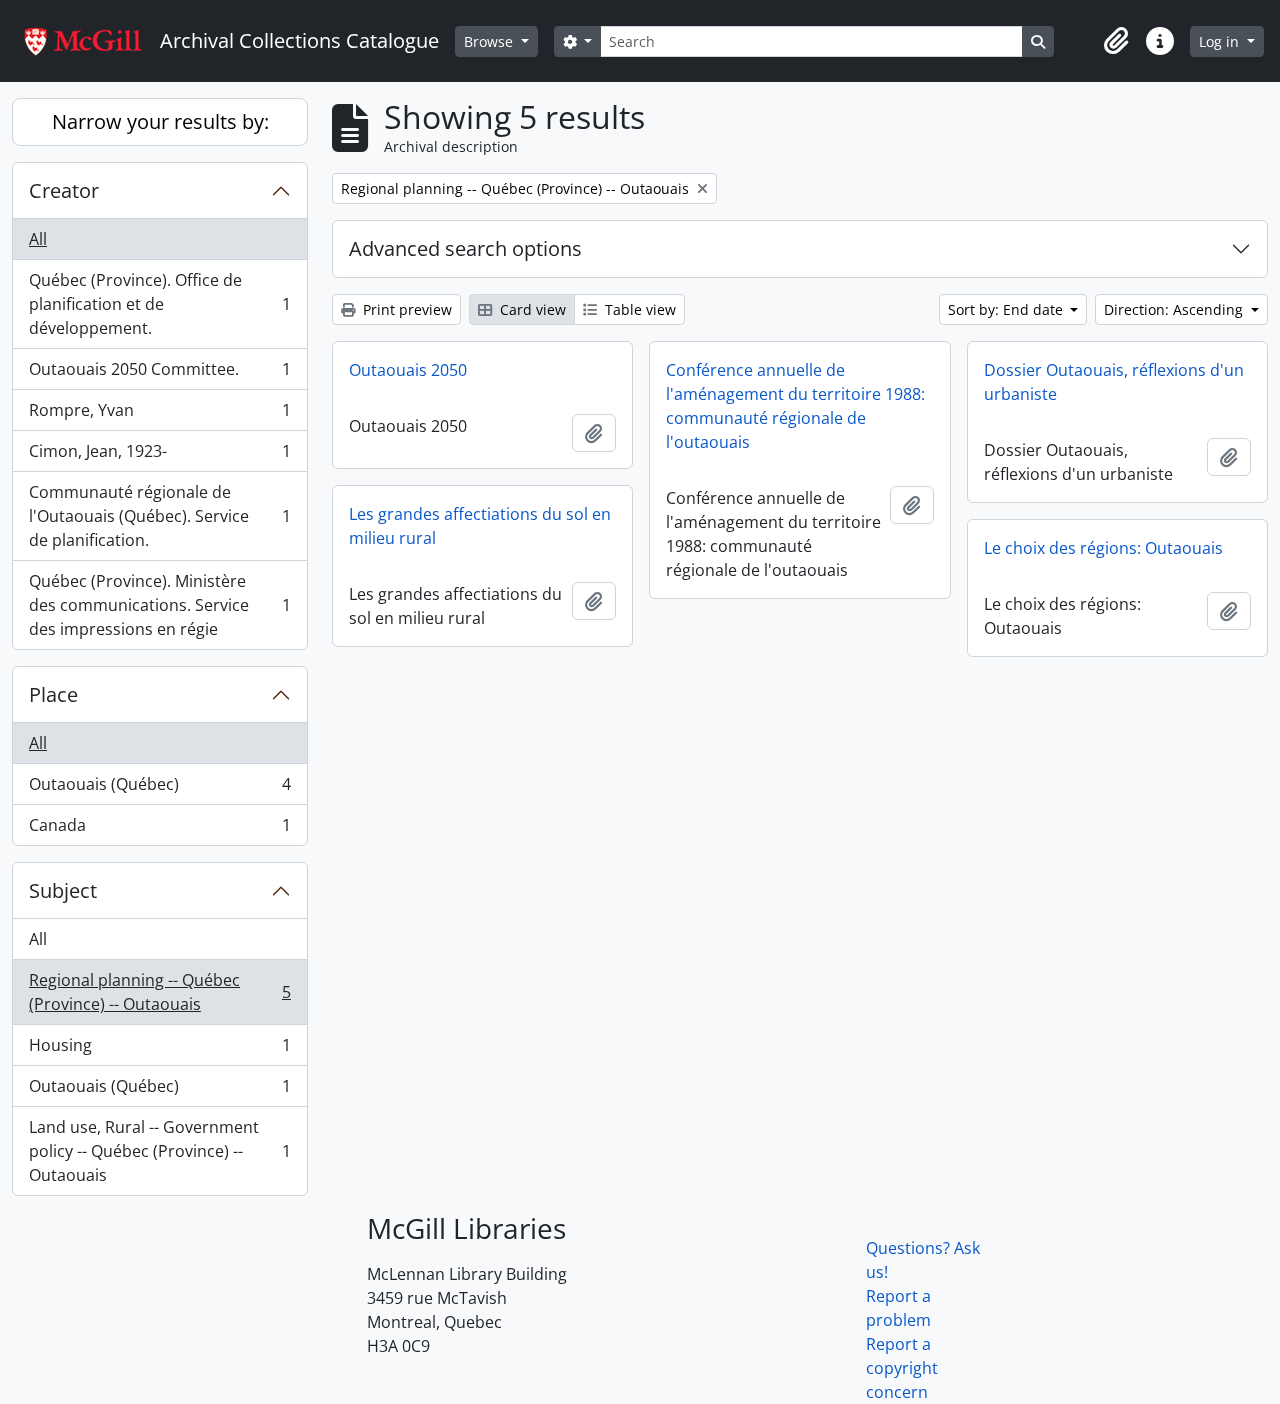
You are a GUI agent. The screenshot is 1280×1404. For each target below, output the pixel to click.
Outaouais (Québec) (159, 789)
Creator (64, 190)
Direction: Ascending (1175, 309)
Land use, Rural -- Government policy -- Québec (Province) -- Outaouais (159, 1151)
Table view (638, 309)
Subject (63, 890)
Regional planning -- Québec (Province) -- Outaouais (159, 992)
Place (53, 694)
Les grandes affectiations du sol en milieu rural (480, 526)
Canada (159, 829)
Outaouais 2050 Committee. (159, 374)
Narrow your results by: (160, 121)
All (38, 239)
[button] (1116, 41)
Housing (159, 1050)
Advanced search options (465, 248)
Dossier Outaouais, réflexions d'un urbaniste (1114, 382)
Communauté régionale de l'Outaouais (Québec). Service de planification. (159, 516)
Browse (490, 41)
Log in (1221, 41)
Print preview (405, 309)
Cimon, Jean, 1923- (159, 456)
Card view (531, 309)
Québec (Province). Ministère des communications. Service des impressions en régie (159, 605)
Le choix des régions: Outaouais (1103, 548)
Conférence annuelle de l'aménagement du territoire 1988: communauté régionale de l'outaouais (795, 406)
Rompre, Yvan (159, 415)
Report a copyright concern (902, 1368)
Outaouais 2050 (408, 370)
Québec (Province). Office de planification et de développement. (159, 304)
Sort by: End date (1007, 309)
